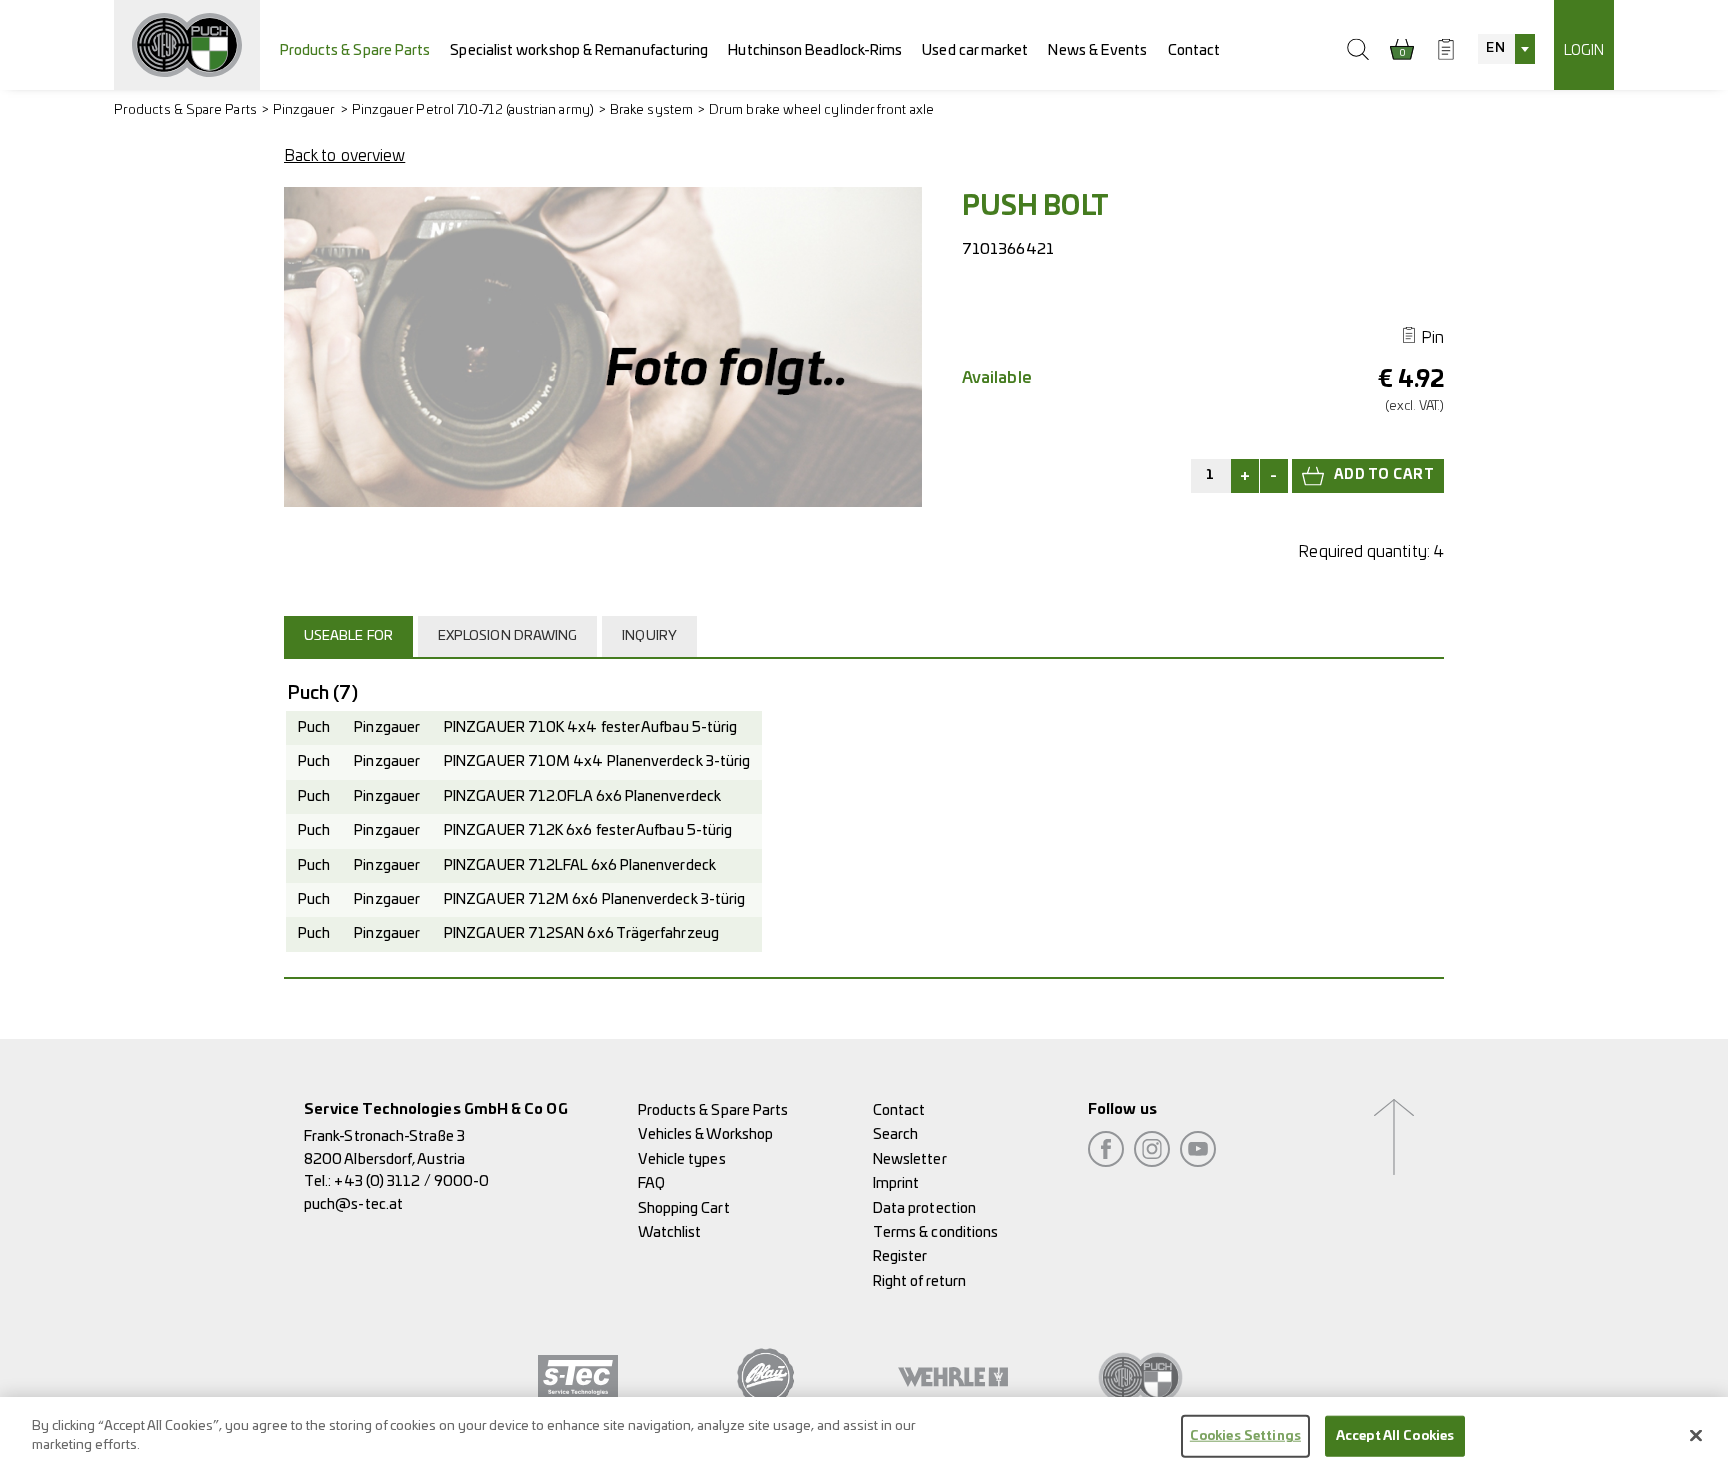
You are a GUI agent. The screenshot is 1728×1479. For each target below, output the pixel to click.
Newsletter (910, 1159)
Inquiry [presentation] (649, 636)
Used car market (975, 50)
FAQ (651, 1183)
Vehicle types (682, 1159)
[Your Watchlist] (1446, 49)
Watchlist (670, 1232)
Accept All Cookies (1395, 1436)
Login (1584, 50)
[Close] (1696, 1435)
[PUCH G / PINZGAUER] (187, 45)
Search (895, 1134)
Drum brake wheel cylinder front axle (821, 110)
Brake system (651, 110)
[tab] (351, 636)
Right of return (919, 1281)
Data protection (924, 1208)
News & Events (1097, 50)
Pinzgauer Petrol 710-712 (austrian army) (473, 110)
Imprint (896, 1183)
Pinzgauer (304, 110)
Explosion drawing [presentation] (507, 636)
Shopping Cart (684, 1208)
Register (900, 1256)
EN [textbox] (1495, 48)
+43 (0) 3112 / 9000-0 (411, 1181)
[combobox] (1506, 49)
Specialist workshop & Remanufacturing (579, 50)
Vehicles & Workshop (706, 1134)
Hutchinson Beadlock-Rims (815, 50)
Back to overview (344, 156)
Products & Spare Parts (355, 50)
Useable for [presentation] (348, 636)
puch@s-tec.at (353, 1204)
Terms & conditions (935, 1232)
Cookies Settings (1245, 1436)
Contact (1194, 50)
